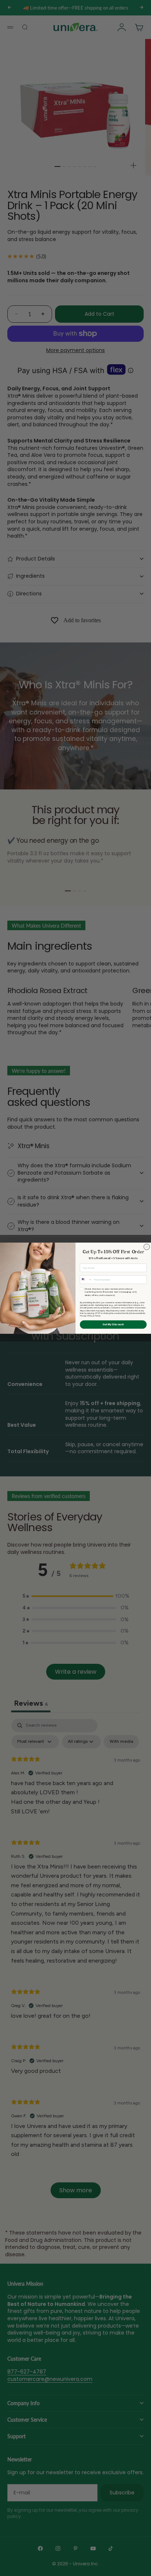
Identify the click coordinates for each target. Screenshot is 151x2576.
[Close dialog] (147, 1247)
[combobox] (86, 1279)
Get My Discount (113, 1324)
